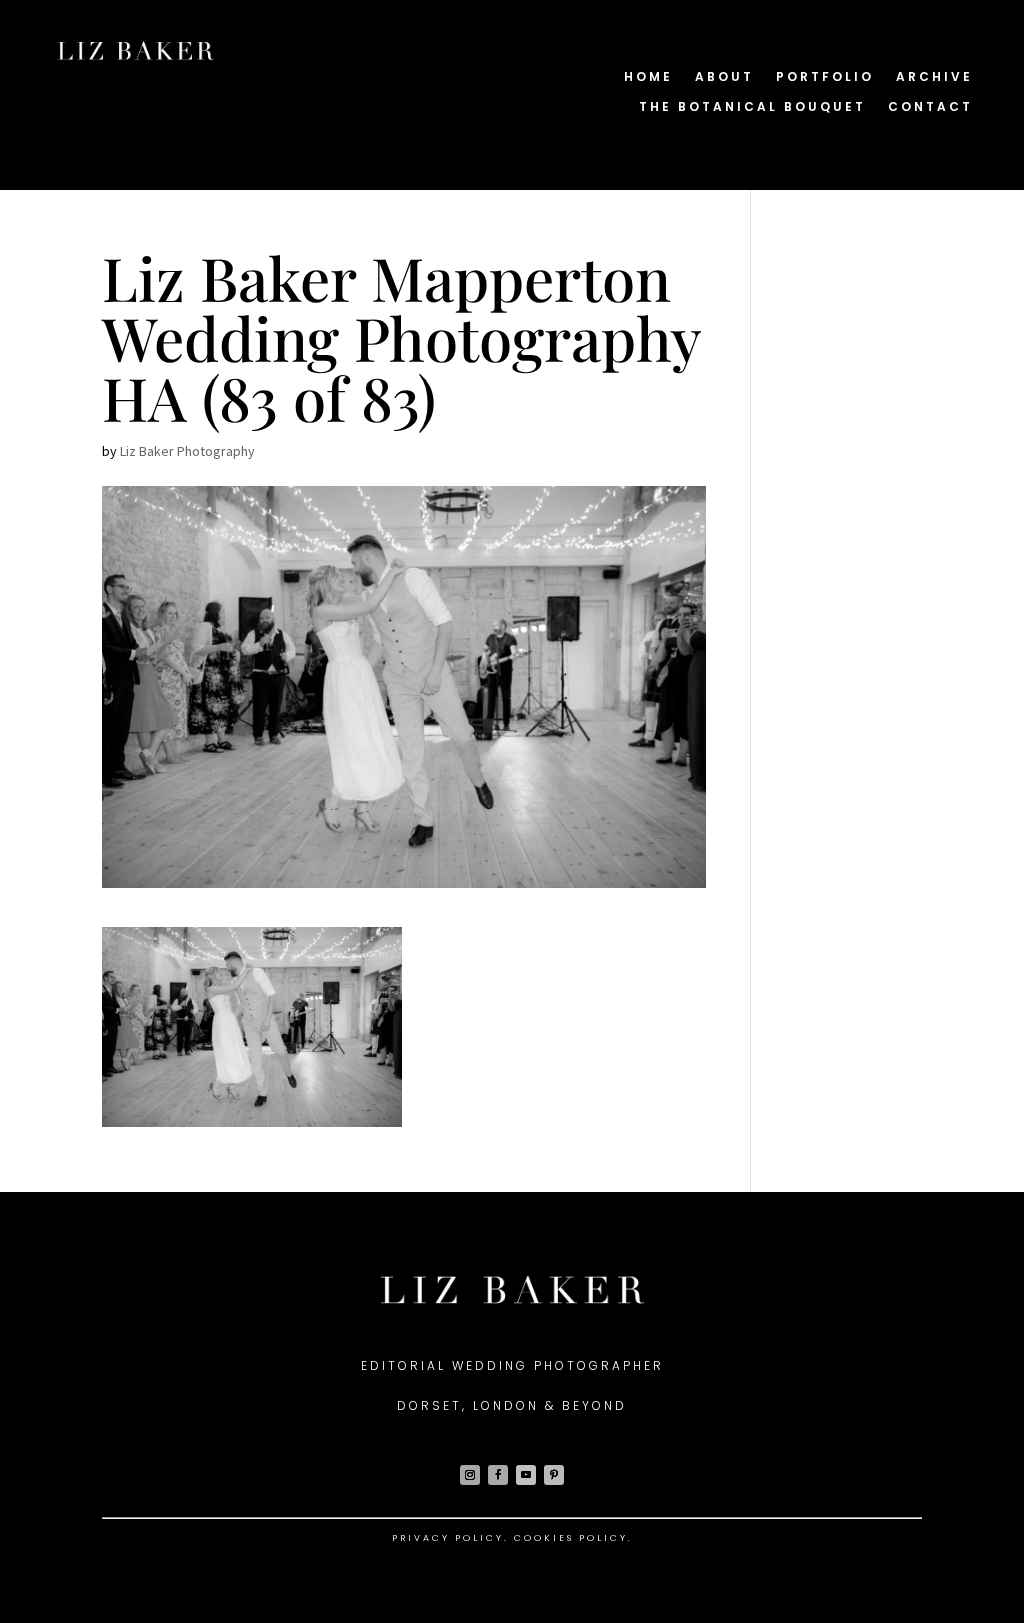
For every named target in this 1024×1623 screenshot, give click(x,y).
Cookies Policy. (573, 1538)
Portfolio (825, 77)
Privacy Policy (448, 1538)
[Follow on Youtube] (526, 1475)
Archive (934, 77)
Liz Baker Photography (187, 451)
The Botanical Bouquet (752, 107)
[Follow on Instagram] (470, 1475)
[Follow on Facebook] (498, 1475)
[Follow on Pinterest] (554, 1475)
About (724, 77)
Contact (930, 107)
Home (648, 77)
